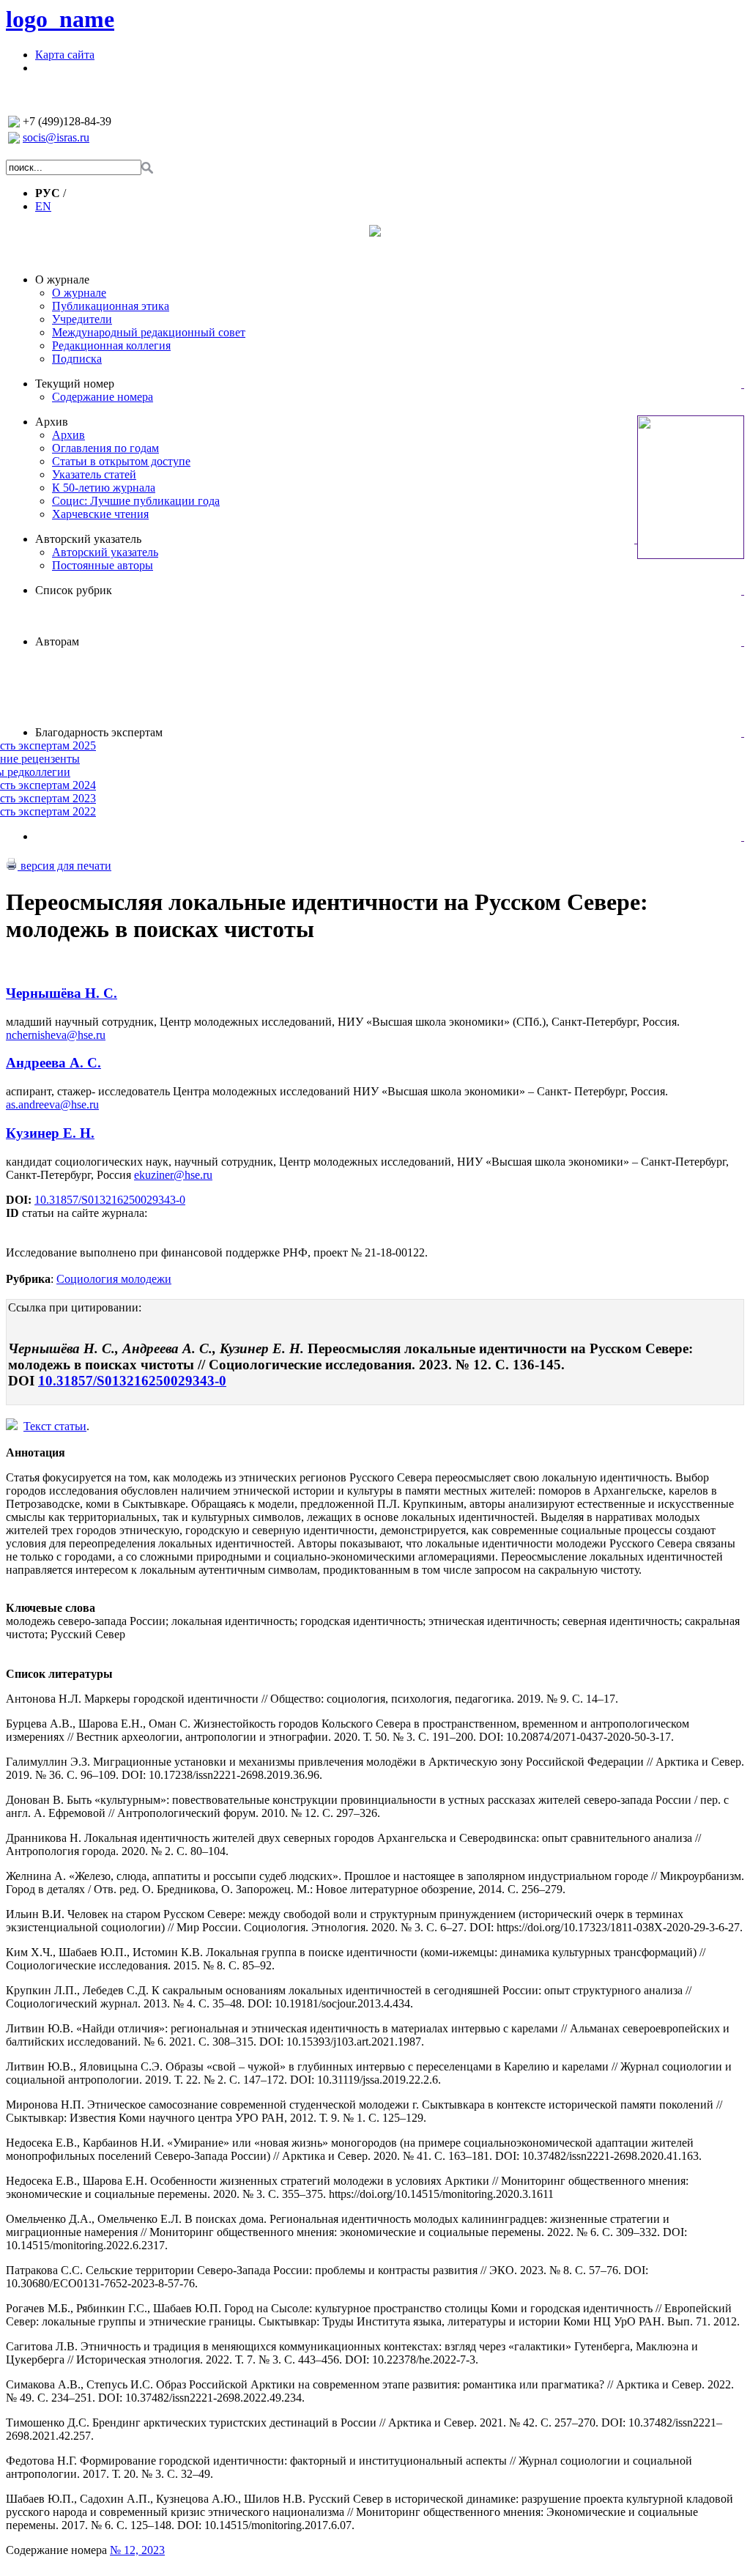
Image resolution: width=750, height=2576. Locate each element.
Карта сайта (65, 55)
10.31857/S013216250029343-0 (110, 1200)
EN (43, 206)
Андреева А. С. (53, 1063)
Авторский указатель (88, 539)
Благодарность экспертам (99, 732)
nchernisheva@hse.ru (56, 1035)
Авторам (57, 641)
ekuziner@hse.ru (173, 1175)
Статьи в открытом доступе (121, 461)
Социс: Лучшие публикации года (136, 501)
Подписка (77, 359)
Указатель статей (94, 474)
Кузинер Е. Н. (50, 1133)
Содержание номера (103, 397)
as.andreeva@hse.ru (52, 1104)
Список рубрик (74, 590)
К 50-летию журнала (104, 488)
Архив (52, 422)
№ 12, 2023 (137, 2550)
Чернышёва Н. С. (62, 993)
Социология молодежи (114, 1279)
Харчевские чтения (100, 514)
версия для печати (64, 866)
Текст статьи (55, 1426)
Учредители (82, 319)
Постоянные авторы (103, 565)
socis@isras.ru (56, 137)
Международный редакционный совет (149, 332)
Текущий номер (75, 384)
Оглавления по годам (105, 448)
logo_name (60, 19)
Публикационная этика (111, 306)
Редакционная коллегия (111, 345)
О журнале (62, 280)
